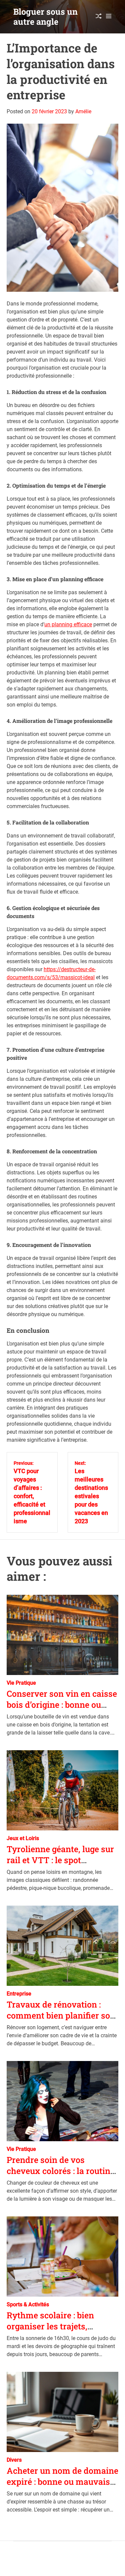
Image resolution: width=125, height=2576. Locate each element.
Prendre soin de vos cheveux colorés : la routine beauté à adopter (61, 2171)
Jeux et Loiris (23, 1838)
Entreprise (19, 1994)
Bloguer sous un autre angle (45, 17)
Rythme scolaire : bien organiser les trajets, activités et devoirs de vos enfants (58, 2332)
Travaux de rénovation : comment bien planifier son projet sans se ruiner (61, 2015)
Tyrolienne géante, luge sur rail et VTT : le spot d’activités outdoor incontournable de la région (61, 1865)
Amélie (83, 111)
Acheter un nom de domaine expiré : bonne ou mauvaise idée (62, 2481)
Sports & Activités (28, 2304)
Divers (14, 2460)
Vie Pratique (21, 1683)
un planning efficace (68, 624)
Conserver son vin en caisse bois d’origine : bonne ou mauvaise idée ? (62, 1704)
